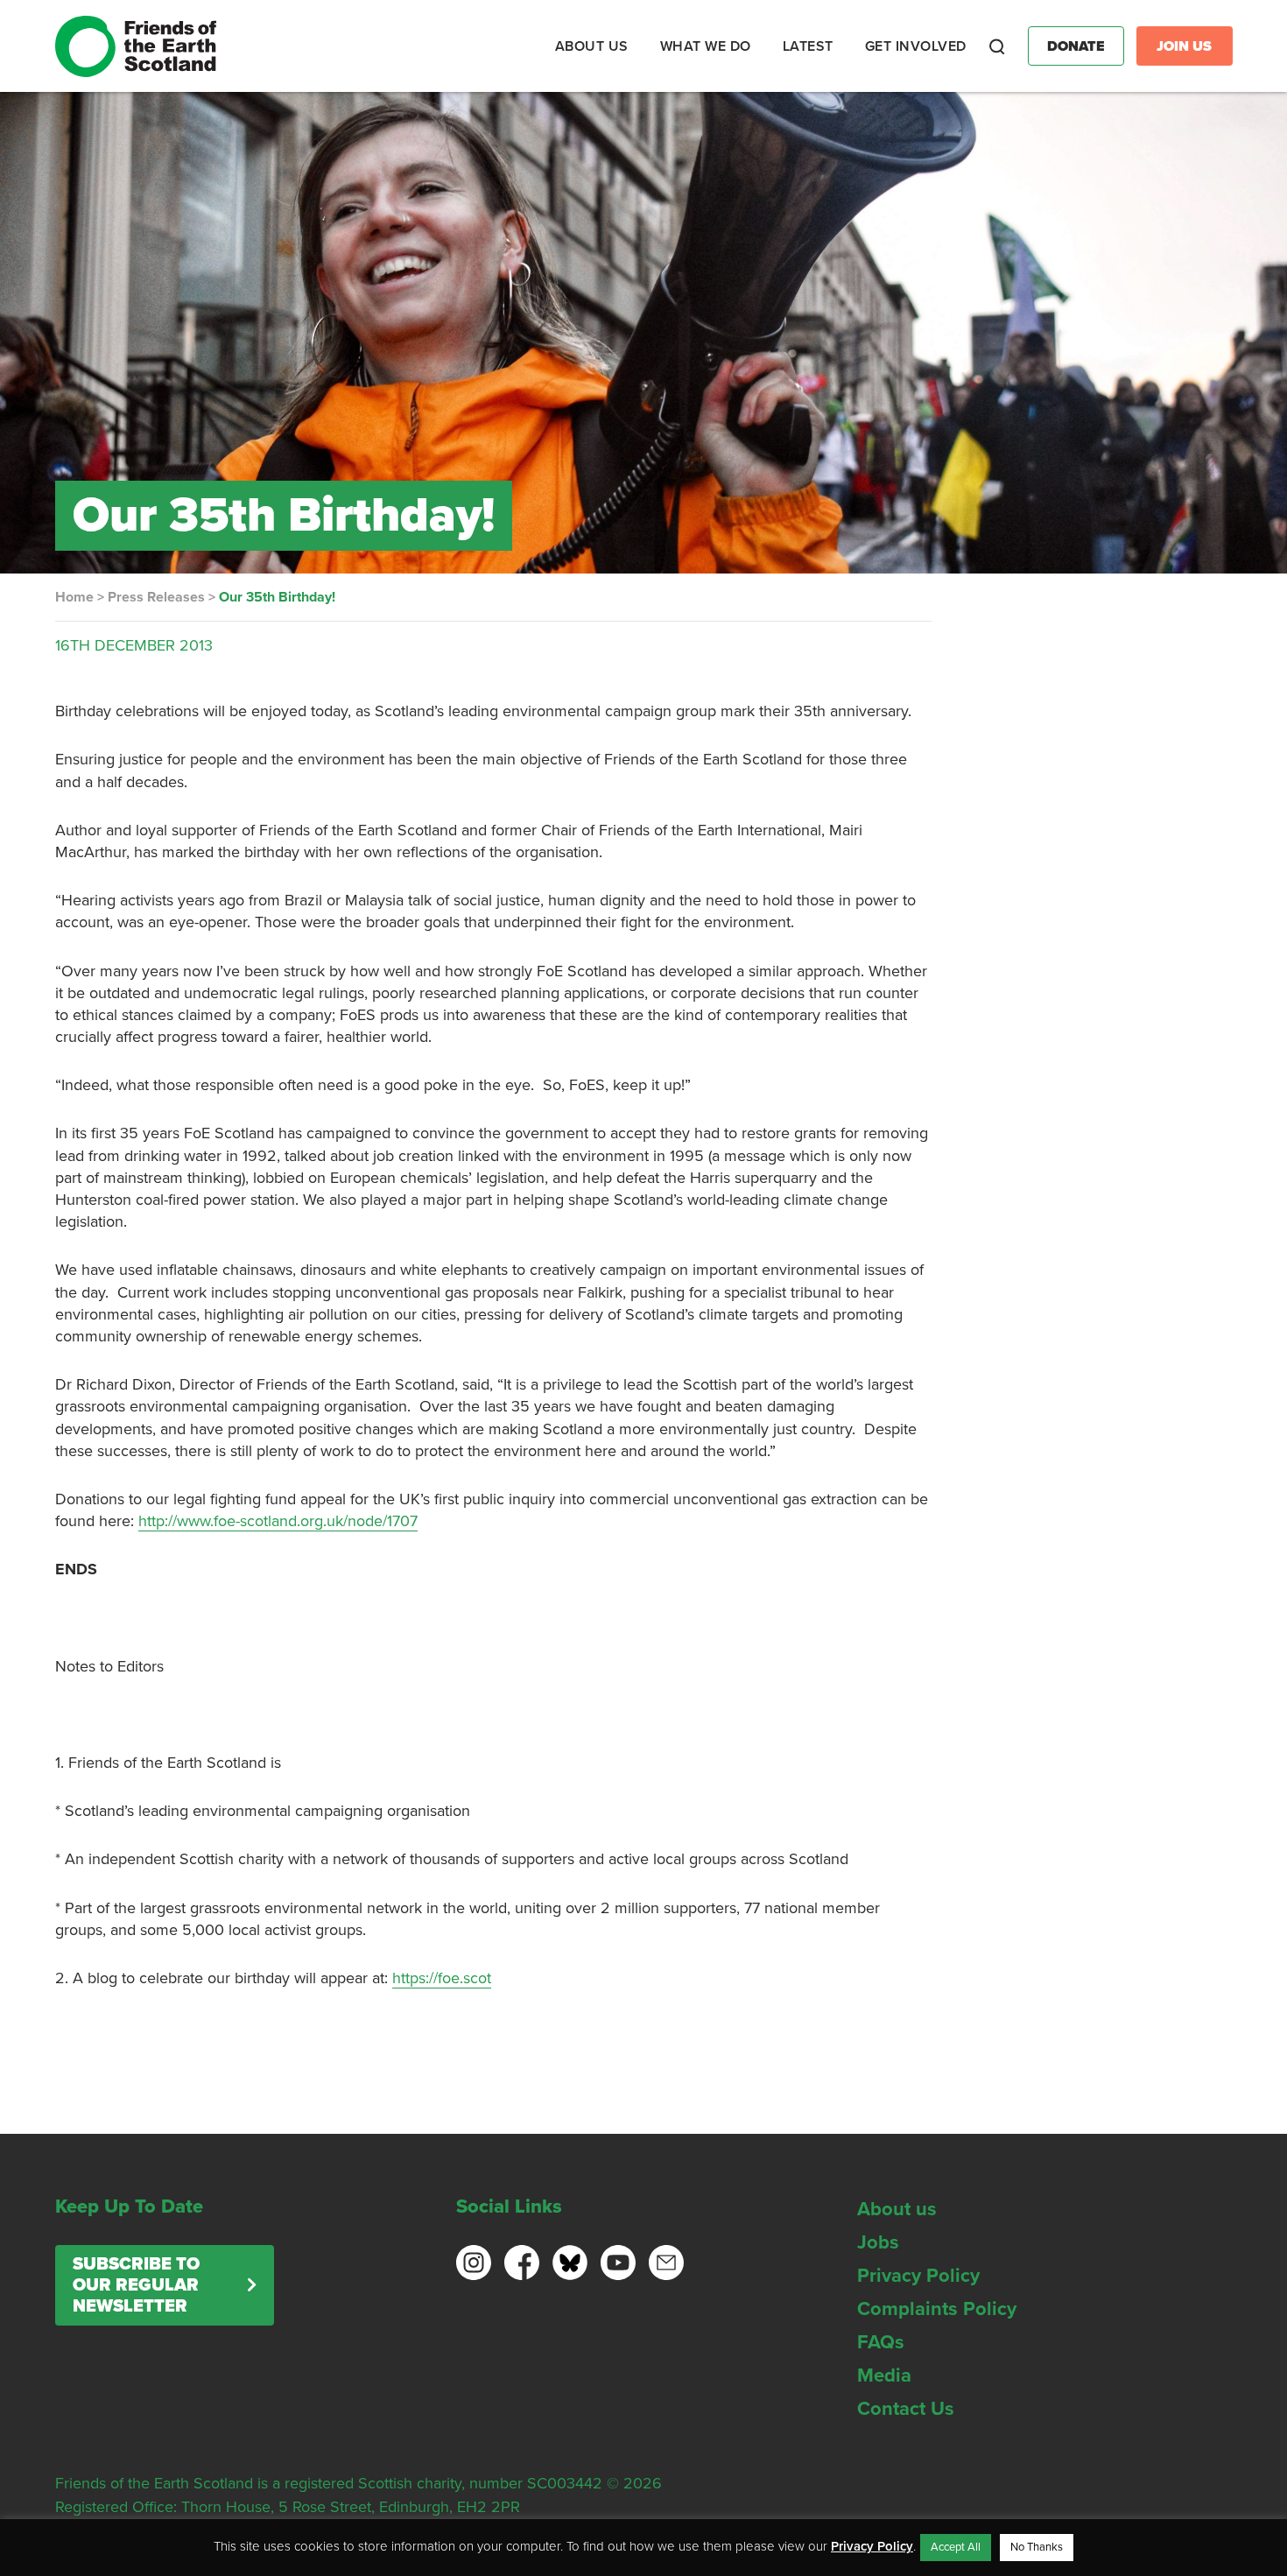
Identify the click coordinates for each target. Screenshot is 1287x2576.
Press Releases (156, 597)
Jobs (878, 2242)
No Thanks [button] (1037, 2547)
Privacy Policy (918, 2276)
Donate (1076, 46)
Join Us (1184, 46)
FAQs (881, 2342)
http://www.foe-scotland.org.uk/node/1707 (278, 1521)
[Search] (997, 46)
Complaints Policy (937, 2309)
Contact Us (906, 2409)
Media (884, 2375)
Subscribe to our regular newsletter (136, 2285)
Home (74, 597)
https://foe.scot (442, 1978)
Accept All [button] (956, 2547)
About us (897, 2209)
